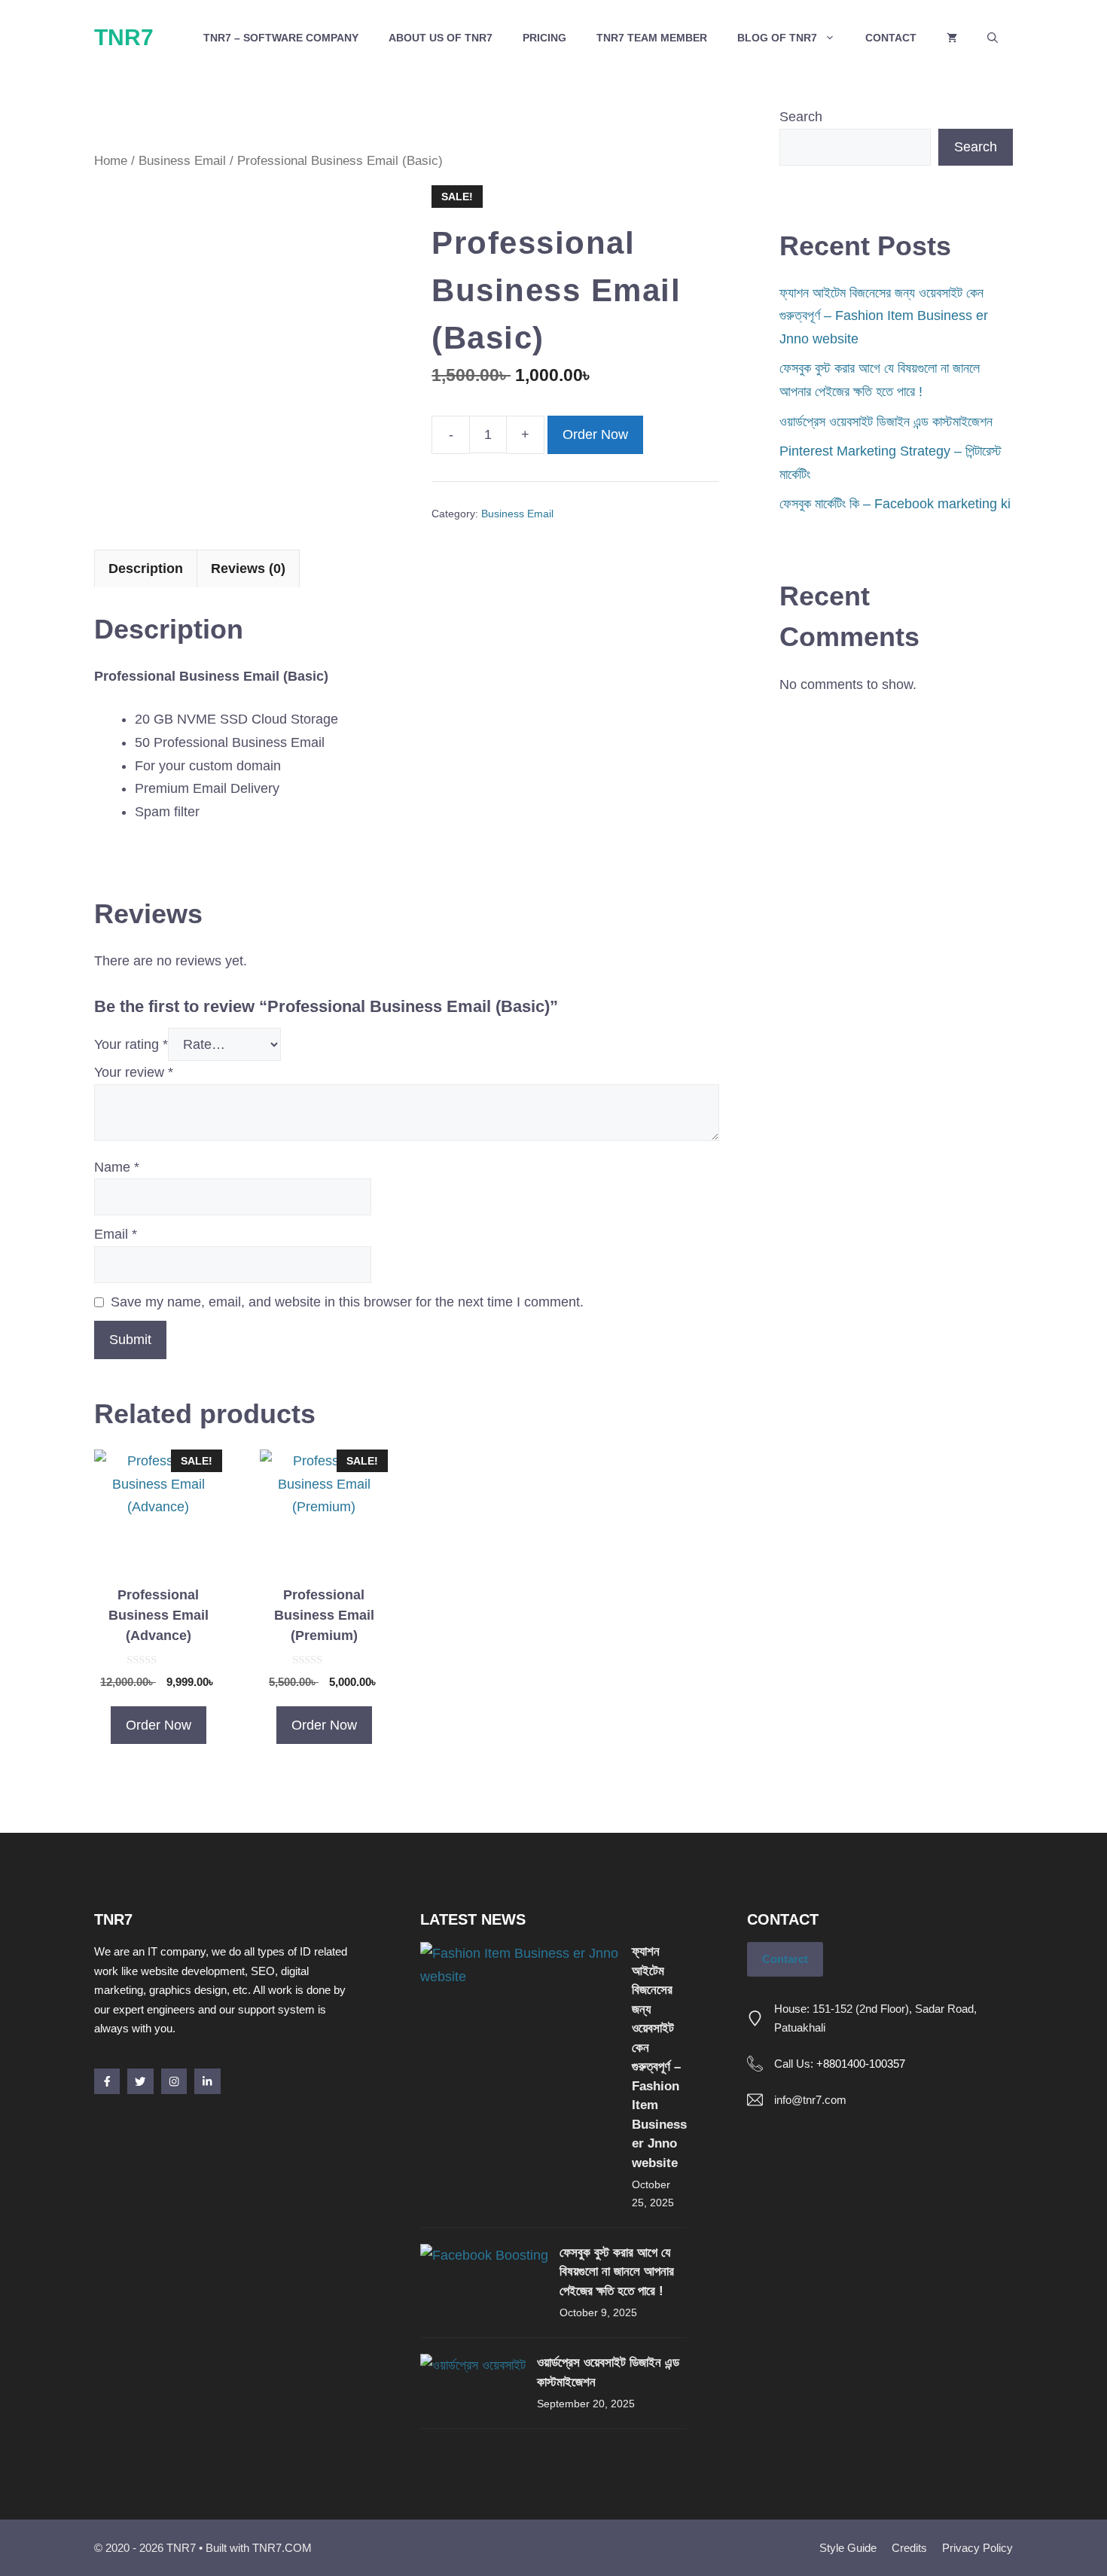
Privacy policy (977, 2548)
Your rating (131, 1044)
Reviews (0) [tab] (248, 569)
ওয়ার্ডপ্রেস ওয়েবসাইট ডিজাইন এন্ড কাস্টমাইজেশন (886, 422)
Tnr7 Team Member (652, 38)
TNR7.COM (282, 2548)
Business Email (182, 161)
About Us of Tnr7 (441, 38)
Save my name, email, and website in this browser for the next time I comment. (347, 1302)
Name (117, 1167)
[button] (993, 38)
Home (111, 161)
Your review (134, 1072)
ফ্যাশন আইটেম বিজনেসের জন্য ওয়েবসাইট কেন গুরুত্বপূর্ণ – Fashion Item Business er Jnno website (884, 316)
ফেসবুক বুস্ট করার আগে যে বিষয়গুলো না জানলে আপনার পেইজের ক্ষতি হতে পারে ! (617, 2272)
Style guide (848, 2548)
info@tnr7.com (810, 2100)
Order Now (595, 434)
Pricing (544, 38)
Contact (891, 38)
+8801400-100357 (861, 2064)
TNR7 (124, 37)
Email (116, 1234)
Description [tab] (146, 569)
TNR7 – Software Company (281, 38)
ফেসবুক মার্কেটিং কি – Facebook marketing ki (895, 504)
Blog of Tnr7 (777, 38)
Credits (909, 2548)
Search (801, 117)
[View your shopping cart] (952, 38)
